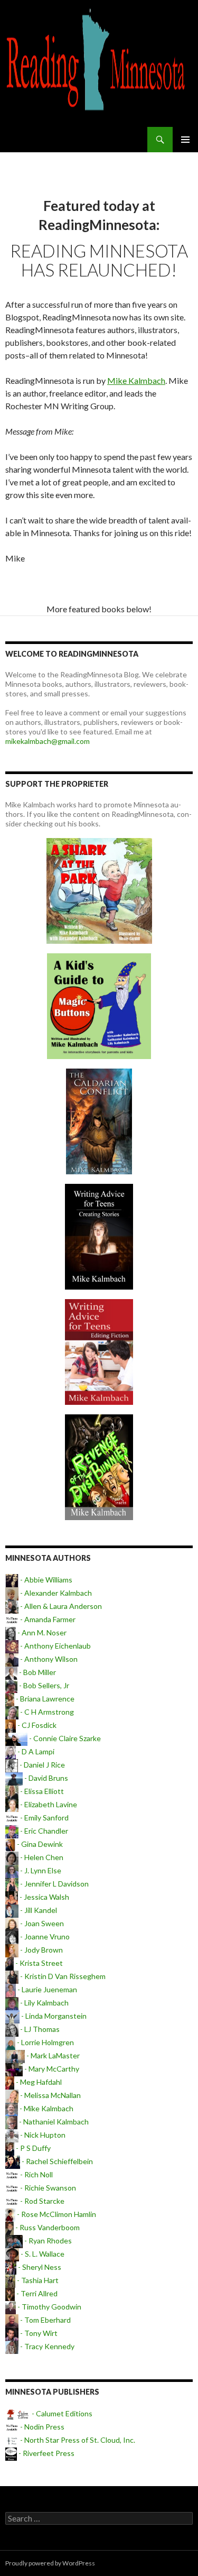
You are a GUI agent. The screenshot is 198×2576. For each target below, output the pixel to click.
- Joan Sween (41, 1923)
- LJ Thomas (39, 2029)
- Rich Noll (36, 2174)
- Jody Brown (41, 1950)
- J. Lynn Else (40, 1870)
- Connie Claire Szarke (64, 1738)
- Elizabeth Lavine (48, 1804)
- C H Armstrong (46, 1712)
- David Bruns (45, 1778)
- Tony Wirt (38, 2333)
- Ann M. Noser (41, 1632)
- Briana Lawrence (44, 1699)
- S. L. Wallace (42, 2254)
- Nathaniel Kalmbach (53, 2122)
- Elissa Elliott (41, 1791)
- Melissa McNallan (50, 2095)
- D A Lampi (35, 1751)
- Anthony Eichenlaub (55, 1646)
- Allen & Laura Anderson (60, 1606)
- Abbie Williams (45, 1580)
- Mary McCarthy (51, 2069)
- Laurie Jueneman (46, 1989)
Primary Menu (185, 140)
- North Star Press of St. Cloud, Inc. (77, 2440)
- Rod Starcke (41, 2201)
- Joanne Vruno (44, 1936)
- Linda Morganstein (53, 2016)
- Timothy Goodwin (49, 2307)
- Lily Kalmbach (44, 2003)
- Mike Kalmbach (46, 2108)
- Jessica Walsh (44, 1897)
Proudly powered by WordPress (50, 2563)
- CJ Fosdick (36, 1725)
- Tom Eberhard (45, 2320)
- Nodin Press (41, 2427)
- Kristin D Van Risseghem (62, 1976)
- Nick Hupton (42, 2135)
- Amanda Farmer (47, 1619)
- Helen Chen (41, 1857)
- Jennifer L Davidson (54, 1884)
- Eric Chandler (43, 1831)
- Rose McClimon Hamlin (56, 2214)
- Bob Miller (37, 1672)
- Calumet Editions (61, 2413)
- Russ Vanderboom (47, 2227)
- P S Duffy (32, 2148)
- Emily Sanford (44, 1818)
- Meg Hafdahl (38, 2082)
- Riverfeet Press (46, 2453)
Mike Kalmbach (136, 380)
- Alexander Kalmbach (55, 1593)
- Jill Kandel (38, 1910)
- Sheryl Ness (39, 2267)
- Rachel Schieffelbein (56, 2161)
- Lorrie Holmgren (45, 2042)
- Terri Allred (36, 2293)
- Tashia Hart (37, 2280)
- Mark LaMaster (52, 2055)
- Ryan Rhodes (47, 2241)
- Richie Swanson (47, 2188)
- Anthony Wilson (48, 1659)
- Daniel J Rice (41, 1765)
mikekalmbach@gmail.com (48, 741)
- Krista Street (38, 1963)
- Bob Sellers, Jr (43, 1685)
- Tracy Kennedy (46, 2346)
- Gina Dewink (39, 1844)
